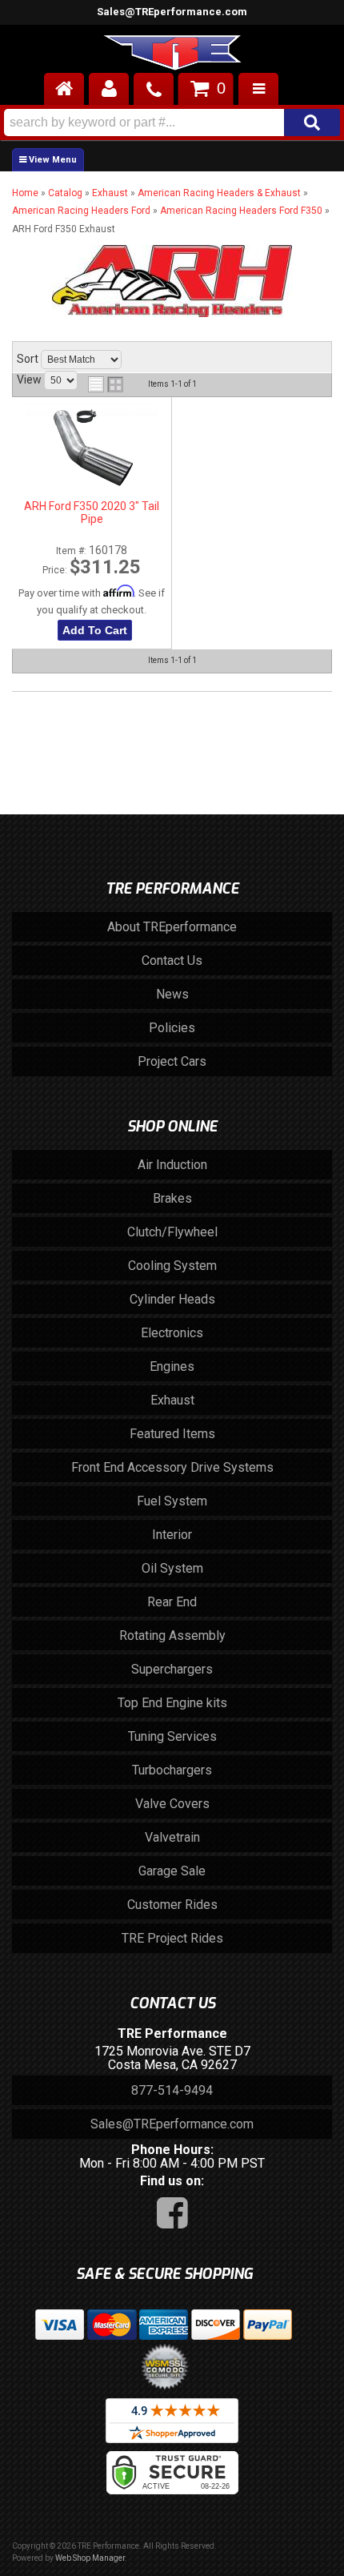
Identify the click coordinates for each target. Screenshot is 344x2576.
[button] (172, 123)
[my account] (109, 89)
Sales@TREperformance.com (172, 12)
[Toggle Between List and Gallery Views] (106, 384)
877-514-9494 (172, 2090)
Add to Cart (95, 630)
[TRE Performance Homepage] (172, 55)
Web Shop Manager (90, 2558)
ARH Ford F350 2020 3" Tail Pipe (92, 512)
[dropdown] (258, 89)
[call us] (154, 89)
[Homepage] (64, 89)
